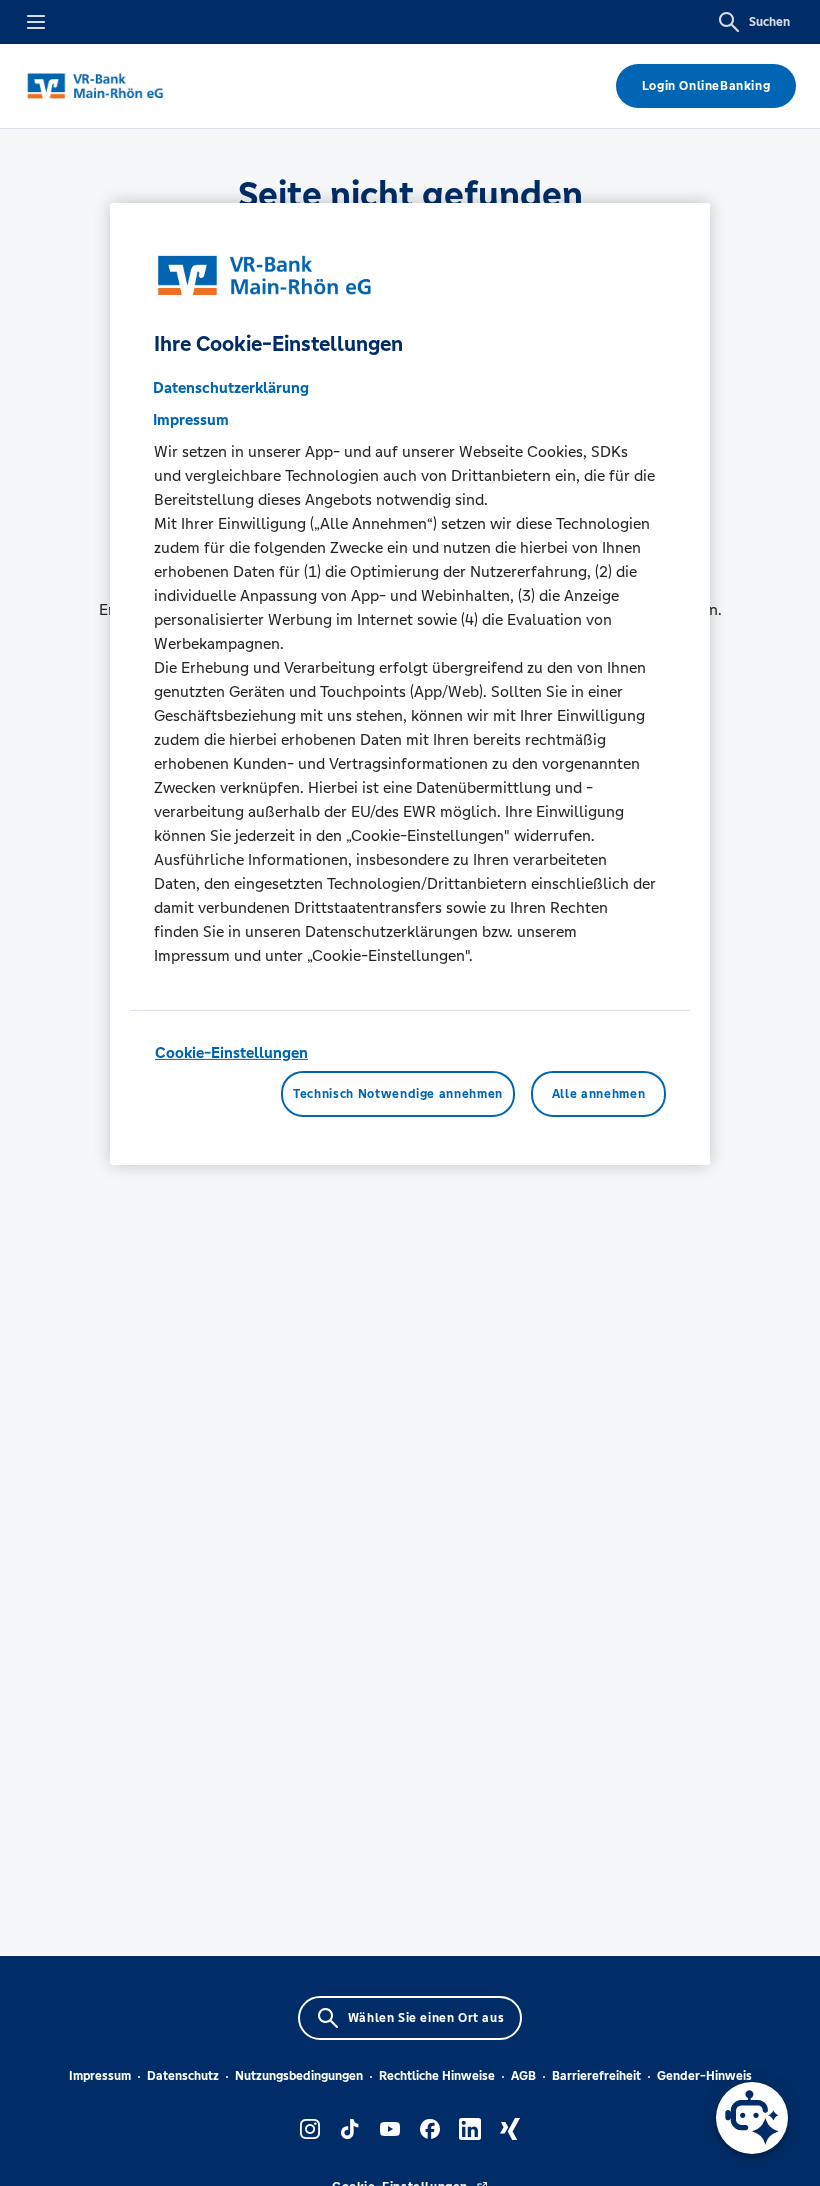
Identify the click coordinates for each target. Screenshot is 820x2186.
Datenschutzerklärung (231, 387)
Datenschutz (183, 2076)
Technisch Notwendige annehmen (398, 1094)
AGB (523, 2076)
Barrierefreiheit (596, 2076)
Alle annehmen (598, 1094)
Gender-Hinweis (704, 2076)
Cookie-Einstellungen (231, 1052)
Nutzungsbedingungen (299, 2076)
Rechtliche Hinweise (437, 2076)
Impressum (100, 2076)
